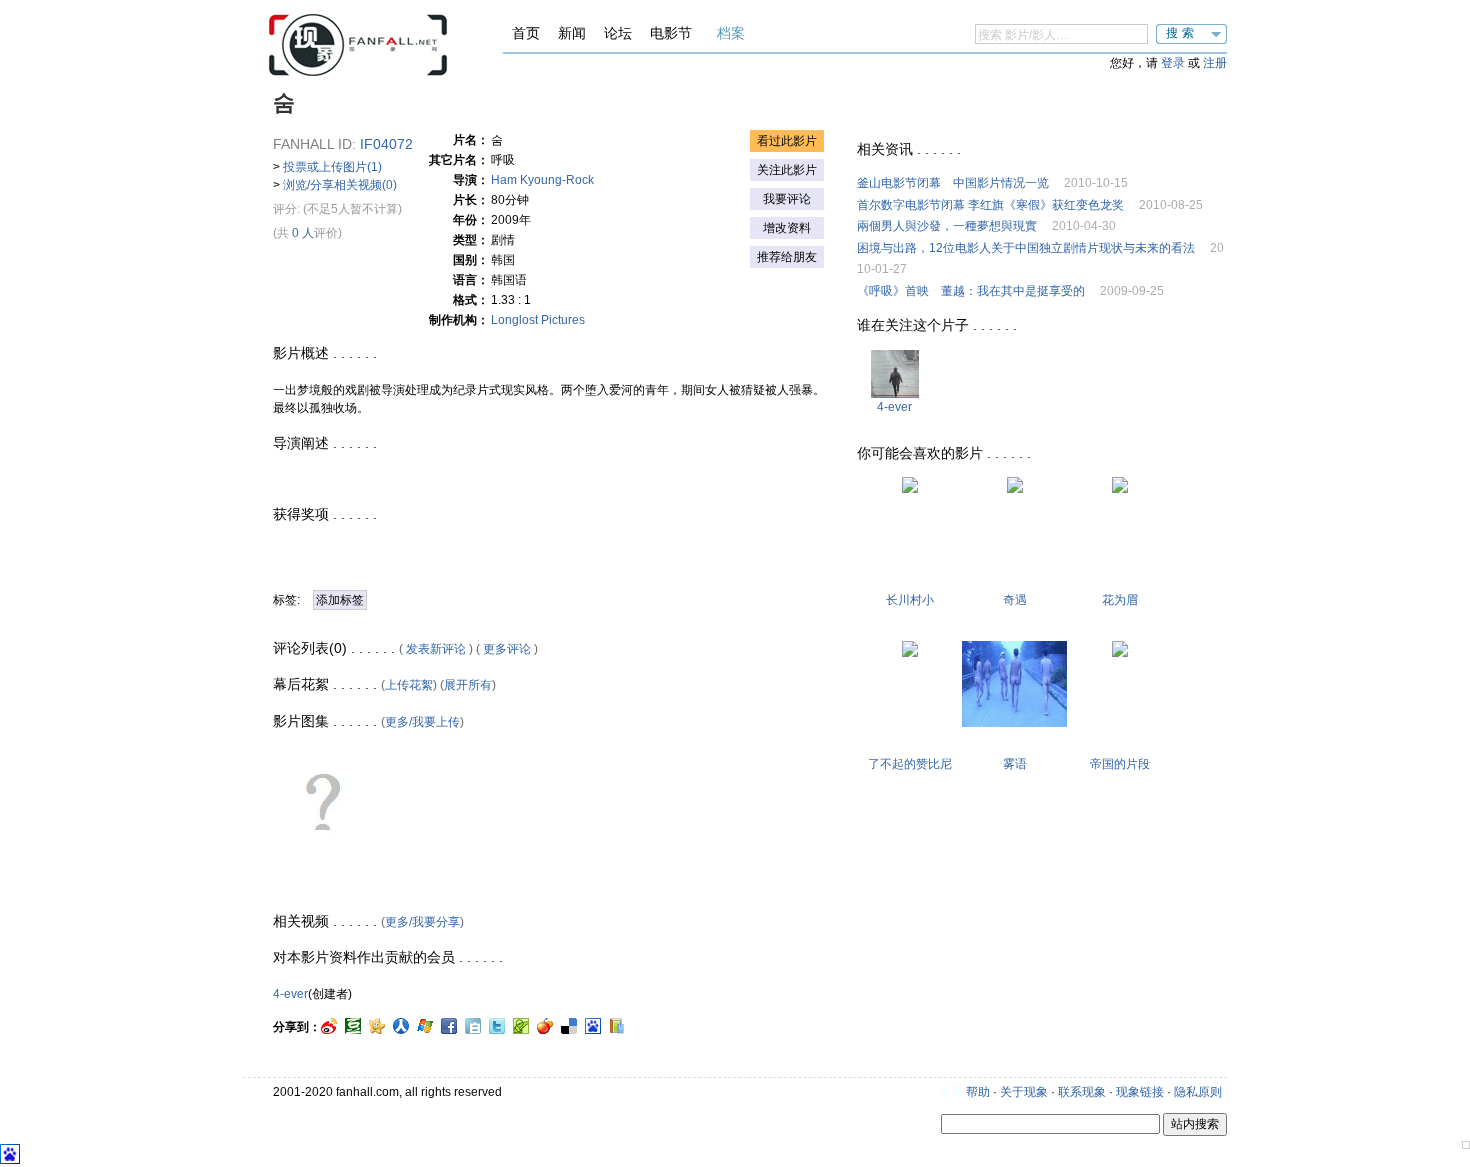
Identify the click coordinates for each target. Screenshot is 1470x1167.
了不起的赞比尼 (910, 764)
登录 (1173, 63)
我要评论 (787, 199)
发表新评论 (436, 649)
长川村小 (910, 600)
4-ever (290, 994)
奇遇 (1015, 600)
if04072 (386, 144)
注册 (1215, 63)
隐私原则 (1198, 1092)
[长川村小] (910, 489)
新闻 (572, 33)
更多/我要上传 (422, 722)
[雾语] (1014, 723)
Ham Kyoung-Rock (542, 180)
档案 (731, 33)
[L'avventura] (1015, 489)
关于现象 (1024, 1092)
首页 (526, 33)
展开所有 (468, 685)
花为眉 (1120, 600)
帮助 (978, 1092)
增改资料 (787, 228)
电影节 (671, 33)
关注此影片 (787, 170)
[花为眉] (1120, 489)
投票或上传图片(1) (332, 167)
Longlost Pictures (538, 320)
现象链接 (1140, 1092)
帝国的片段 (1120, 764)
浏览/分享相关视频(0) (340, 185)
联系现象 (1082, 1092)
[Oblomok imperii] (1120, 653)
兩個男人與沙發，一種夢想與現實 (947, 226)
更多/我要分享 (422, 922)
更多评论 (507, 649)
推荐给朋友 (787, 257)
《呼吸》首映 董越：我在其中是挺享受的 (971, 291)
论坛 (618, 33)
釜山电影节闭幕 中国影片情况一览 (953, 183)
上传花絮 (409, 685)
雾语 (1015, 764)
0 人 (303, 233)
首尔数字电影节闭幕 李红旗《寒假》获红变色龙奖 (990, 205)
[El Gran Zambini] (910, 653)
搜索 (1182, 33)
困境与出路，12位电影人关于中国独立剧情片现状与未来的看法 (1026, 248)
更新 (951, 1092)
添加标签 (340, 600)
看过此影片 (787, 141)
